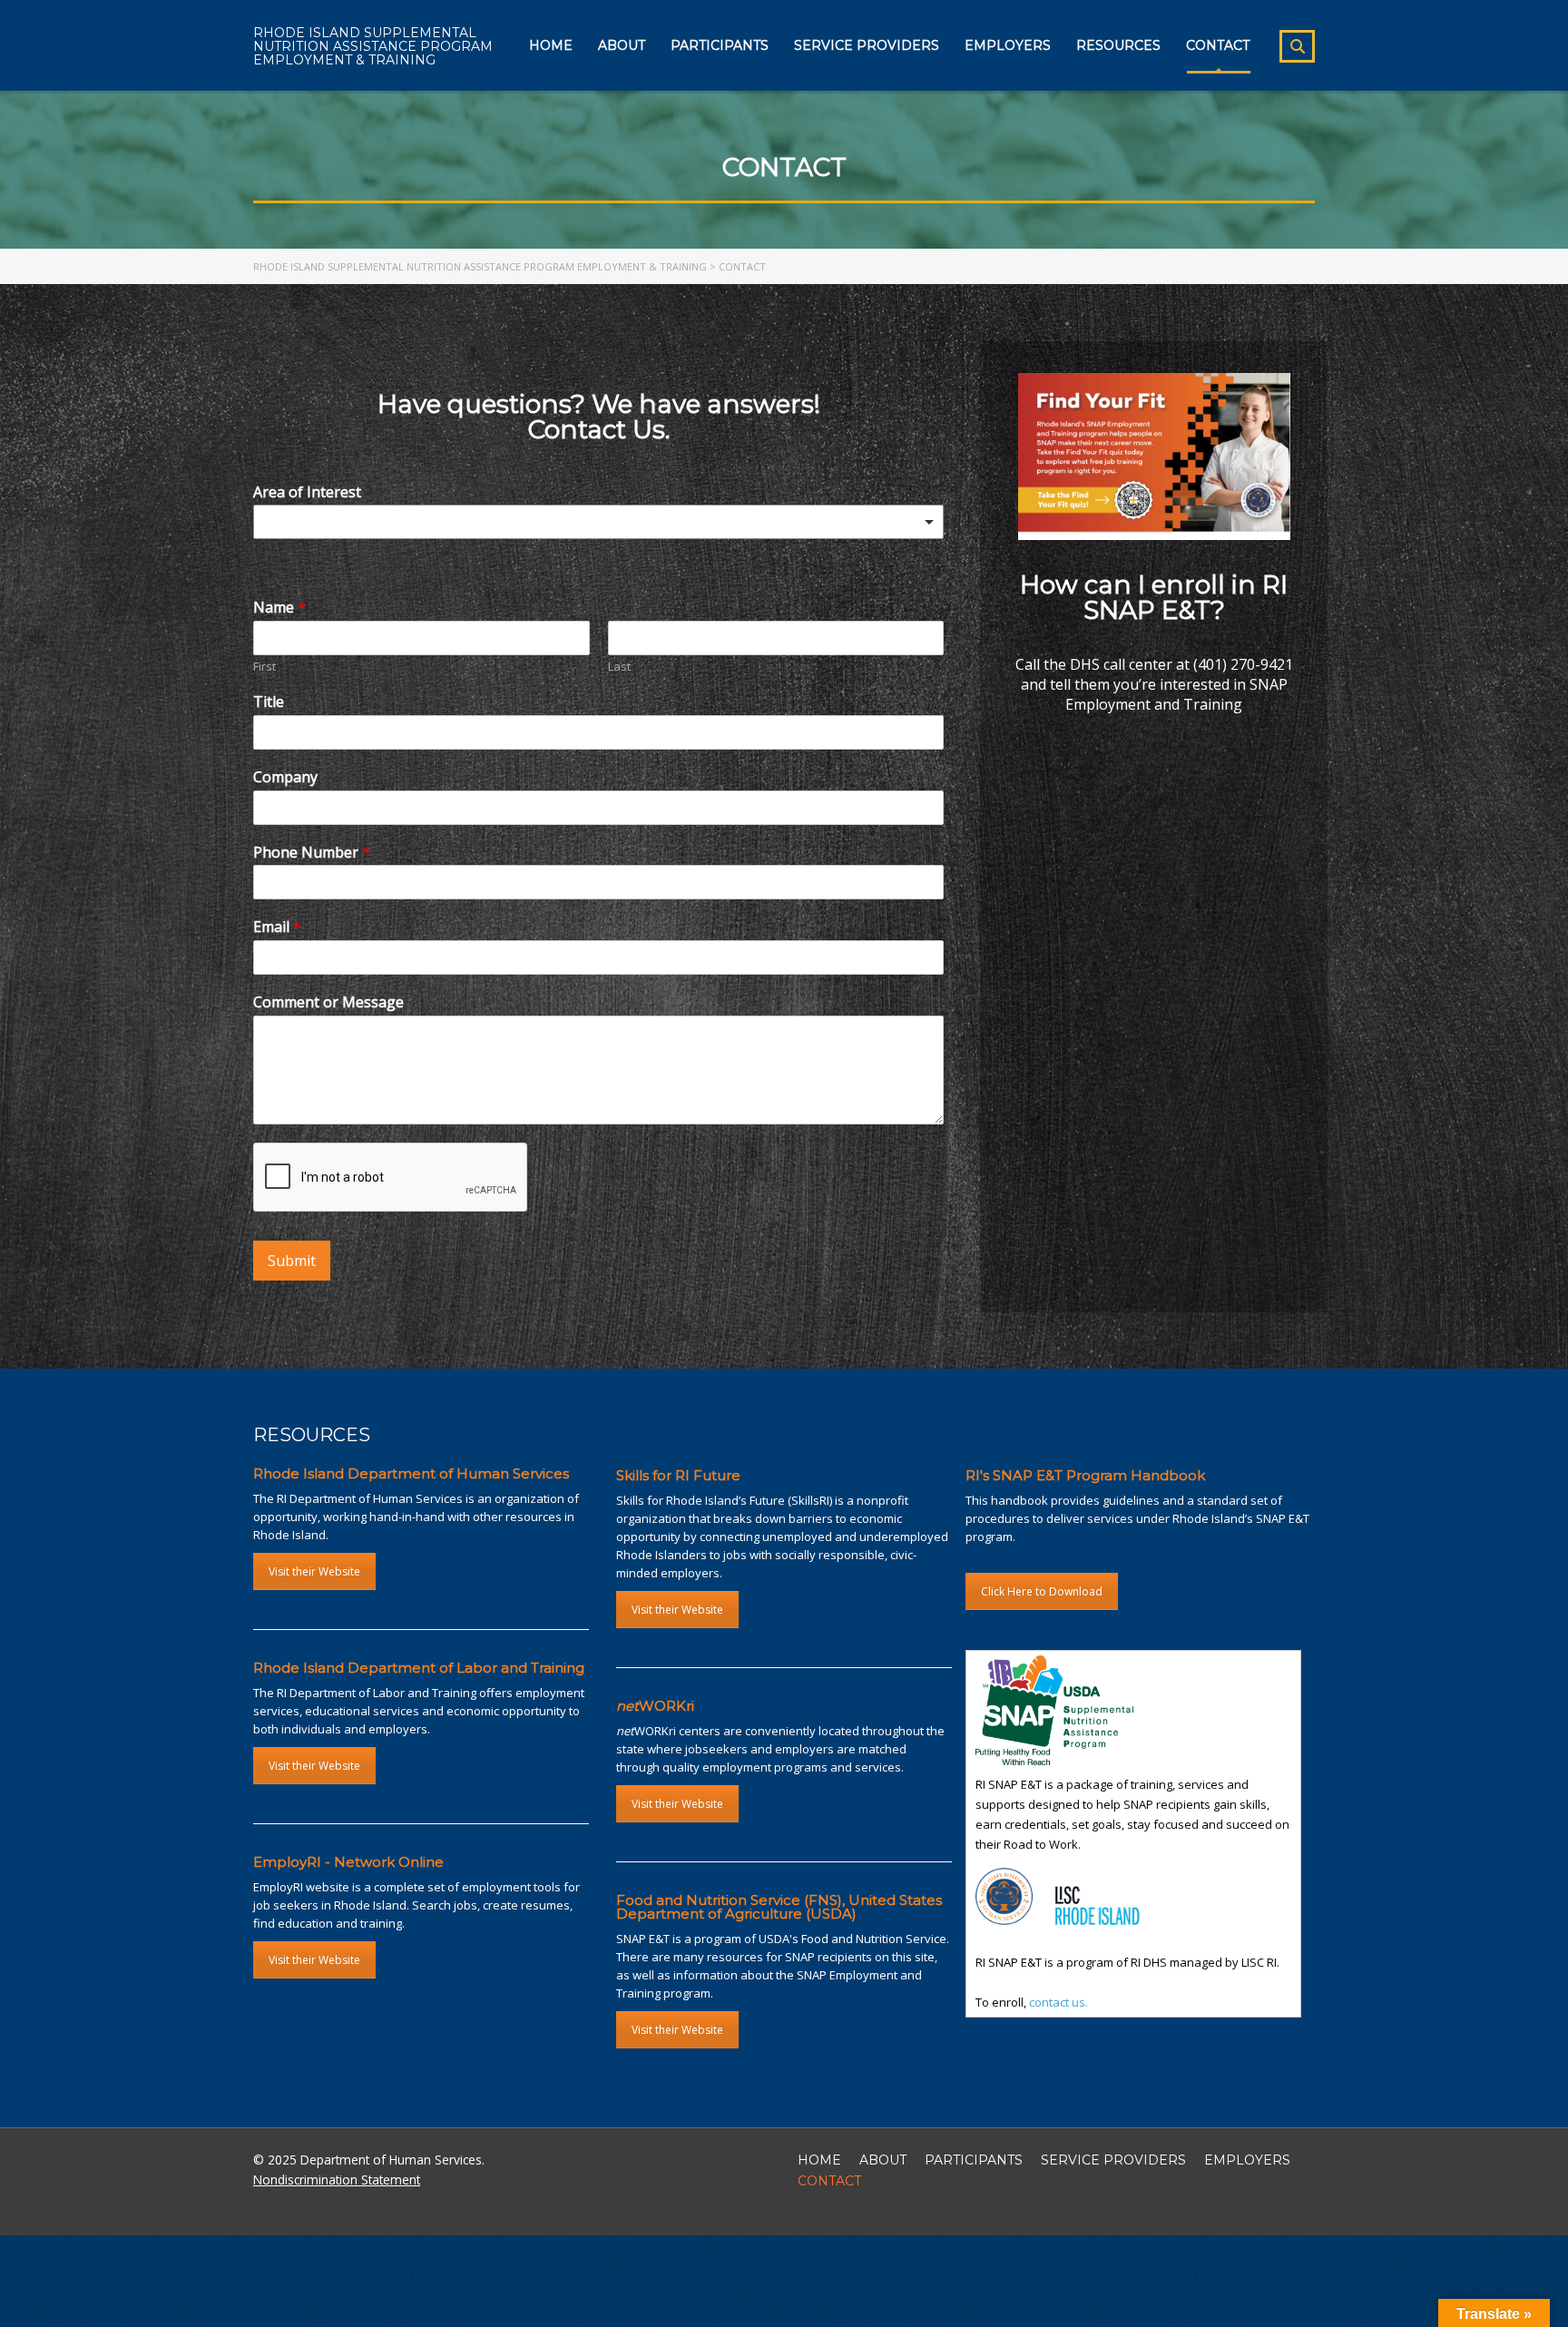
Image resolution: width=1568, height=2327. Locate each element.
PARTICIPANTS (974, 2160)
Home (551, 45)
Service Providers (867, 45)
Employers (1008, 45)
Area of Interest (307, 492)
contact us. (1058, 2002)
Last (619, 667)
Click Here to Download (1042, 1591)
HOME (819, 2160)
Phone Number (312, 853)
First (265, 667)
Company (285, 777)
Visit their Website (314, 1571)
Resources (1118, 45)
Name (279, 608)
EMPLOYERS (1247, 2160)
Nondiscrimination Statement (337, 2180)
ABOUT (883, 2160)
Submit (292, 1261)
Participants (720, 45)
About (622, 45)
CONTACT (829, 2181)
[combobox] (598, 560)
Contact (1218, 45)
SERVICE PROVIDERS (1113, 2160)
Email (277, 927)
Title (269, 702)
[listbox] (598, 522)
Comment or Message (328, 1002)
